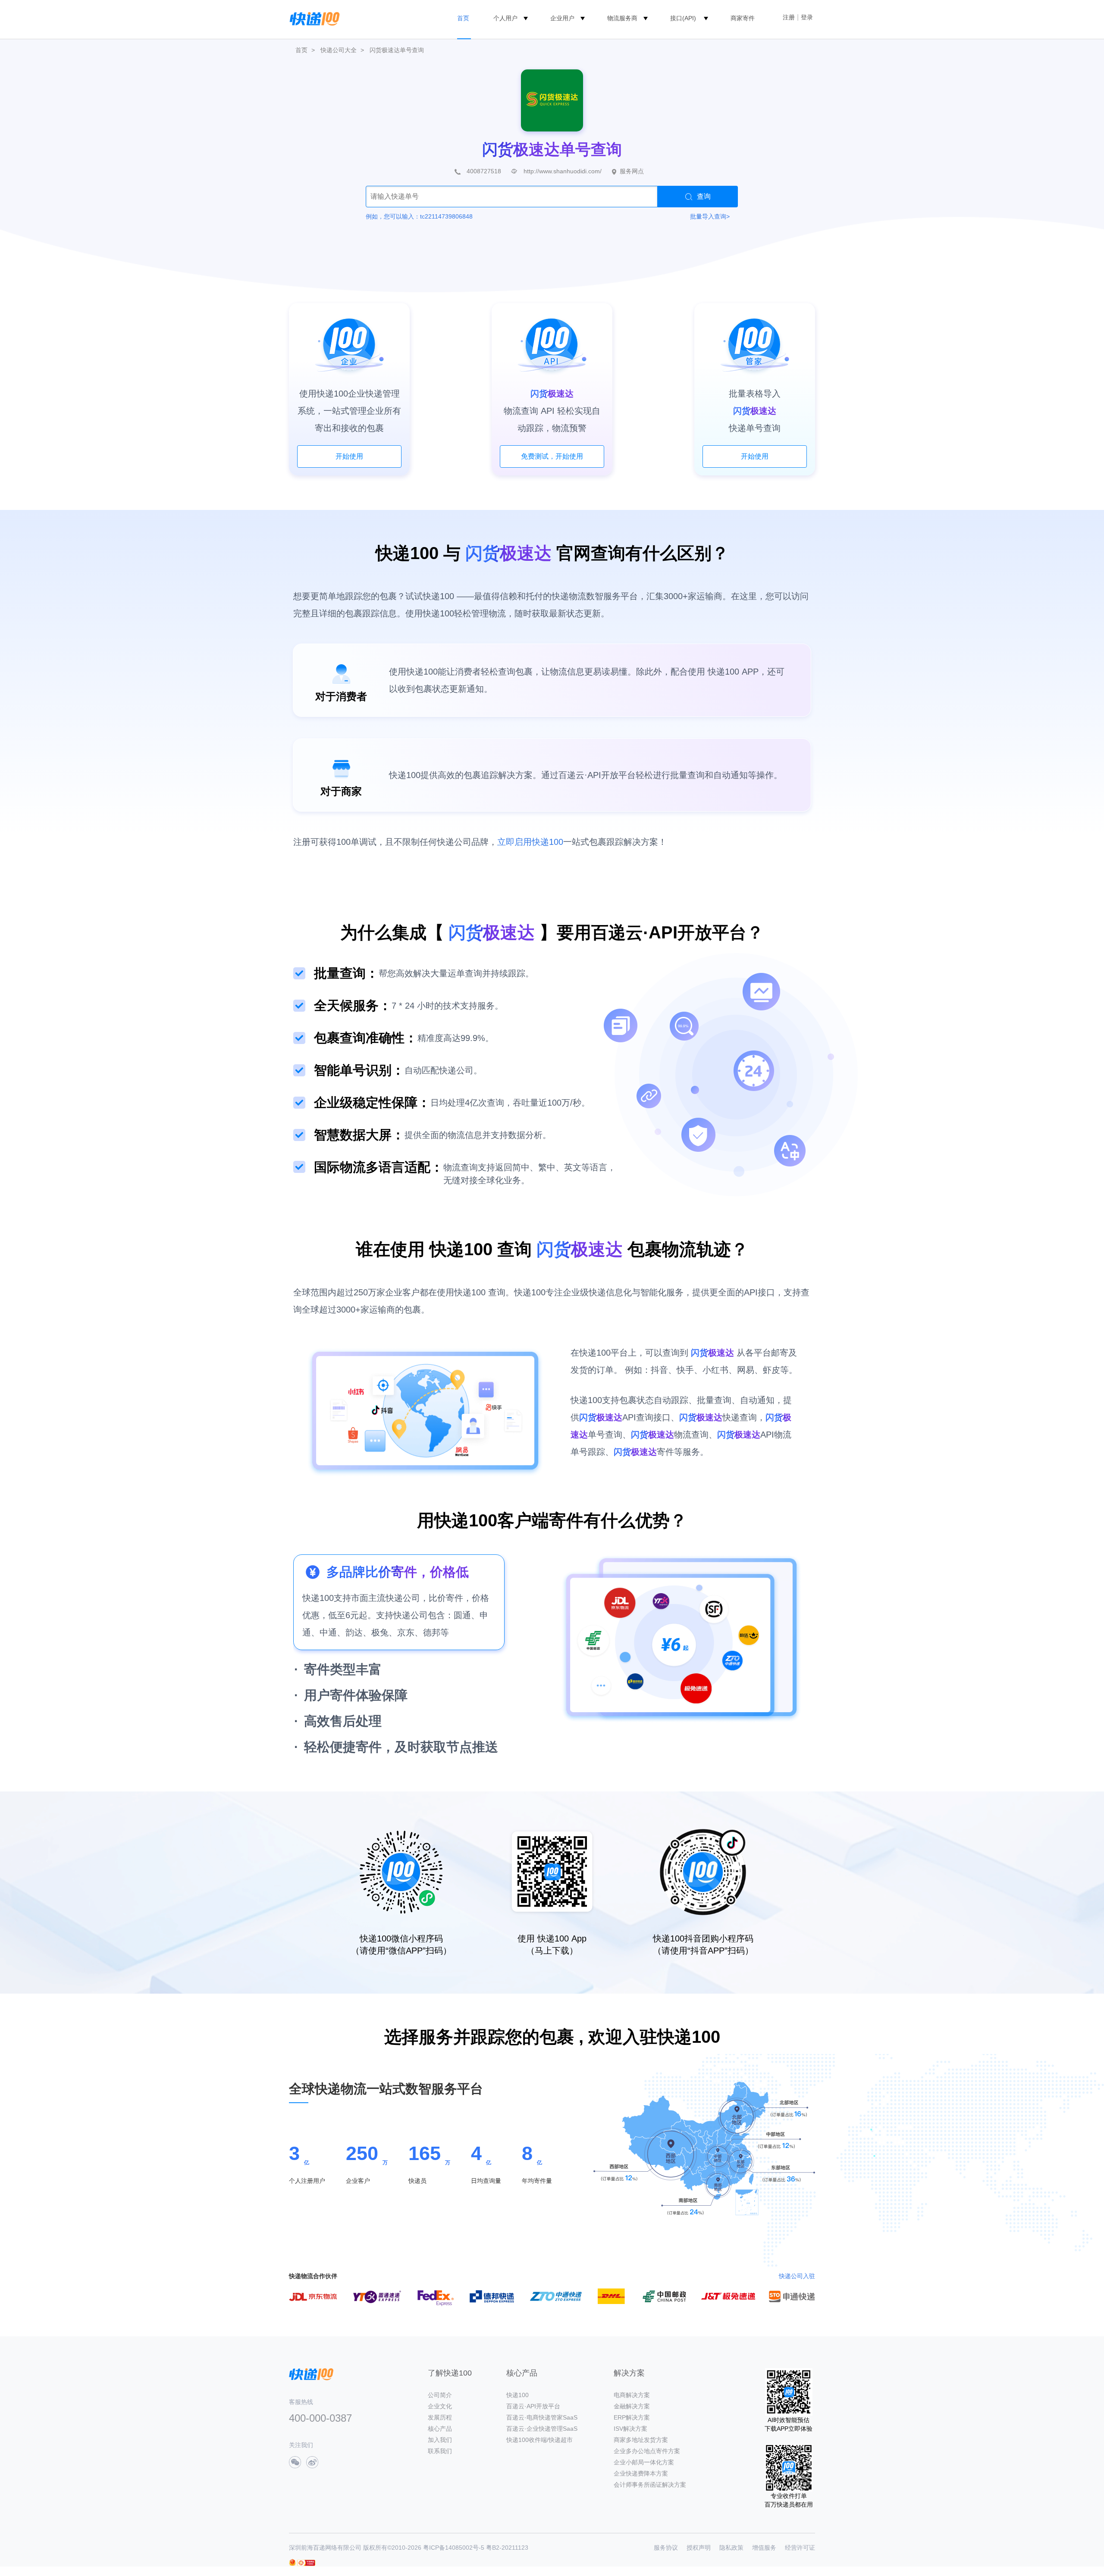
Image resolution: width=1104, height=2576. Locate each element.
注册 (789, 17)
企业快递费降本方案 (641, 2473)
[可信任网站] (306, 2563)
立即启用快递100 (530, 842)
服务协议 (666, 2548)
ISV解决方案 (630, 2429)
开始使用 (349, 456)
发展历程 (440, 2417)
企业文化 (440, 2406)
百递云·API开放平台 (533, 2406)
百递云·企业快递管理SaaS (542, 2429)
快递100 (517, 2395)
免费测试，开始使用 (552, 456)
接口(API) (683, 18)
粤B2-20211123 (507, 2548)
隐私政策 (731, 2548)
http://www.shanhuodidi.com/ (563, 171)
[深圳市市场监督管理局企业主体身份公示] (292, 2562)
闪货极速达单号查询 (397, 50)
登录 (807, 17)
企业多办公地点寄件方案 (647, 2451)
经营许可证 (800, 2548)
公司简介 (440, 2395)
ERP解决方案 (632, 2417)
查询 (704, 196)
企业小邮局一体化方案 (644, 2462)
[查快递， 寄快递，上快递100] (313, 18)
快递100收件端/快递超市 (539, 2440)
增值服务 (764, 2548)
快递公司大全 (339, 50)
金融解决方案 (632, 2406)
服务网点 (632, 171)
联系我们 (440, 2451)
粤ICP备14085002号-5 (454, 2548)
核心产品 (440, 2429)
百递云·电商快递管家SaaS (542, 2417)
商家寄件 (743, 18)
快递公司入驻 (797, 2276)
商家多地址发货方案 (641, 2440)
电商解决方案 (632, 2395)
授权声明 (699, 2548)
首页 (463, 18)
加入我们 (440, 2440)
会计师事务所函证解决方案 (650, 2485)
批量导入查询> (710, 216)
